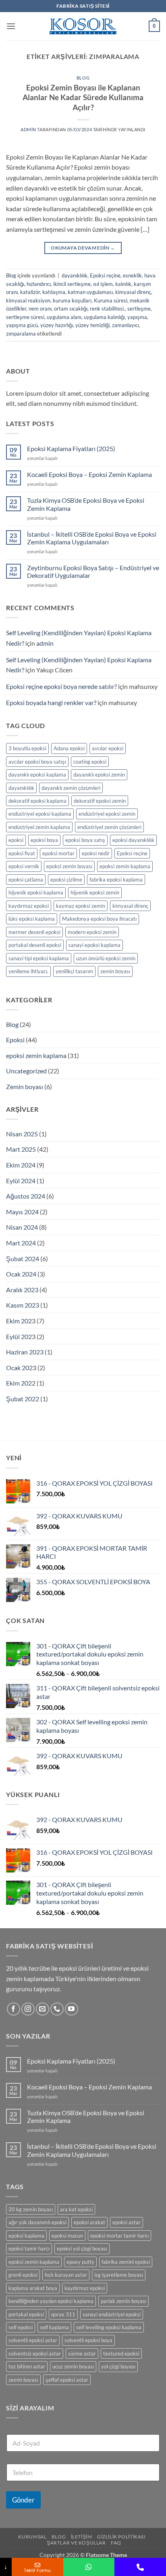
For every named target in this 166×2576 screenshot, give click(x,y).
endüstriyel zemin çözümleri (109, 827)
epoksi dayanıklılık (133, 840)
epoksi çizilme (66, 880)
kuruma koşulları (72, 300)
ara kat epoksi (76, 2209)
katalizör (30, 292)
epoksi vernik (24, 866)
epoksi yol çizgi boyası (82, 2248)
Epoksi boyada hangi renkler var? (51, 702)
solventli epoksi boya (88, 2340)
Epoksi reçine (105, 275)
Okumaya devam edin (83, 248)
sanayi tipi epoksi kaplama (39, 958)
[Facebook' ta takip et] (13, 2009)
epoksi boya (44, 840)
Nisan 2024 (22, 1227)
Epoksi (15, 1040)
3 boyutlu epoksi (27, 748)
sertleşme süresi (25, 317)
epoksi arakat (89, 2222)
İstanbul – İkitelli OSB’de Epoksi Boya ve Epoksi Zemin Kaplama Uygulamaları (92, 538)
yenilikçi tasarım (74, 971)
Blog (83, 78)
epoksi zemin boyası (69, 866)
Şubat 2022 (23, 1399)
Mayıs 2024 (22, 1212)
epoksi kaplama (26, 2236)
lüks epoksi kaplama (32, 919)
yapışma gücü (22, 325)
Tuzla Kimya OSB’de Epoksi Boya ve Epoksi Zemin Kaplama (86, 504)
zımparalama (21, 334)
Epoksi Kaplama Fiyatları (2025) (71, 448)
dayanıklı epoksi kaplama (37, 775)
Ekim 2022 (21, 1383)
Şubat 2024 (23, 1259)
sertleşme (139, 309)
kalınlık (123, 284)
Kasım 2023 (23, 1305)
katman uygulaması (90, 292)
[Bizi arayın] (57, 2009)
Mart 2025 (21, 1149)
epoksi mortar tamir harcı (119, 2236)
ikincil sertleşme (72, 284)
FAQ (116, 2543)
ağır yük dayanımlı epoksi (37, 2222)
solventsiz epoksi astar (35, 2353)
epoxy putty (80, 2262)
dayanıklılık (75, 275)
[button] (11, 26)
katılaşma (54, 292)
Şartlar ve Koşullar (76, 2543)
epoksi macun (67, 2236)
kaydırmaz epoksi (29, 906)
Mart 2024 (21, 1243)
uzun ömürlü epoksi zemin (106, 958)
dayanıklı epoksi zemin (99, 775)
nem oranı (40, 309)
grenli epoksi (23, 2275)
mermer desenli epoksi (34, 932)
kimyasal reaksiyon (28, 300)
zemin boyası (115, 971)
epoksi (16, 840)
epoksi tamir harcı (29, 2248)
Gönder (23, 2500)
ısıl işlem (103, 284)
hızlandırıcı (39, 284)
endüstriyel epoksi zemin (107, 814)
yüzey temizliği (92, 325)
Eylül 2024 (21, 1181)
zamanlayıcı (126, 325)
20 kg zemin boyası (31, 2209)
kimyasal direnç (133, 292)
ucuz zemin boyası (73, 2366)
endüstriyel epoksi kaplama (40, 814)
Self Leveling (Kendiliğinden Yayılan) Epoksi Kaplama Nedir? (79, 638)
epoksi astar (127, 2222)
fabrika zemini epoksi (126, 2262)
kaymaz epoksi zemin (81, 906)
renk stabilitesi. (107, 309)
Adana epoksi (69, 748)
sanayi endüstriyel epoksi (112, 2314)
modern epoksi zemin (92, 932)
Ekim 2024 (21, 1165)
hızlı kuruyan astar (66, 2275)
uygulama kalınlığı (104, 317)
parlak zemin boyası (123, 2301)
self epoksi (21, 2327)
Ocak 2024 (21, 1274)
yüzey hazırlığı (57, 325)
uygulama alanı (64, 317)
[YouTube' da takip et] (72, 2009)
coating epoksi (90, 762)
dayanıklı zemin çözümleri (71, 788)
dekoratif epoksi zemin (100, 801)
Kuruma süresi (111, 300)
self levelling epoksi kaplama (109, 2327)
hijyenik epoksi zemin (95, 892)
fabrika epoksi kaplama (116, 880)
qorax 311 (63, 2314)
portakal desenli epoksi (35, 945)
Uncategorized (26, 1071)
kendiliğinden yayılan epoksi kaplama (51, 2301)
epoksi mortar (58, 853)
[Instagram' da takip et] (28, 2009)
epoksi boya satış (85, 840)
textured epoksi (121, 2353)
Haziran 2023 (25, 1352)
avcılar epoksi (108, 748)
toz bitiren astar (27, 2366)
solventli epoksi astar (33, 2340)
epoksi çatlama (26, 880)
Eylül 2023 (21, 1336)
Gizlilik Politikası (121, 2537)
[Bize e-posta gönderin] (43, 2009)
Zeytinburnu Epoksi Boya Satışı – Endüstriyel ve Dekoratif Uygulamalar (93, 571)
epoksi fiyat (22, 853)
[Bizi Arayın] (140, 2567)
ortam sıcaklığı (71, 309)
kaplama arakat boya (33, 2288)
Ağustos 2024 (26, 1196)
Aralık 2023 (22, 1290)
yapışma (137, 317)
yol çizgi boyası (118, 2366)
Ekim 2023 (21, 1321)
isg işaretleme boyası (119, 2275)
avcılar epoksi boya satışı (37, 762)
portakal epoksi (26, 2314)
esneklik (132, 275)
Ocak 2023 (21, 1368)
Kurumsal (32, 2537)
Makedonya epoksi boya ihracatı (99, 919)
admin (28, 129)
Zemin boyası (25, 1086)
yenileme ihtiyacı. (28, 971)
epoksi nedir (96, 853)
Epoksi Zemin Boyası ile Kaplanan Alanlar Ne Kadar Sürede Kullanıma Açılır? (83, 98)
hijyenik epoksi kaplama (36, 892)
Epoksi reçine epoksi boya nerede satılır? (61, 686)
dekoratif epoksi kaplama (37, 801)
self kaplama (54, 2327)
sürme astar (82, 2353)
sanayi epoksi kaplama (94, 945)
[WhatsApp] (89, 2567)
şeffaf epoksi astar (67, 2380)
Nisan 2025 (22, 1134)
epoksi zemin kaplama (125, 866)
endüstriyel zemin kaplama (39, 827)
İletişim (82, 2537)
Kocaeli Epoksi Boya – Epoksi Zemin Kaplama (89, 474)
